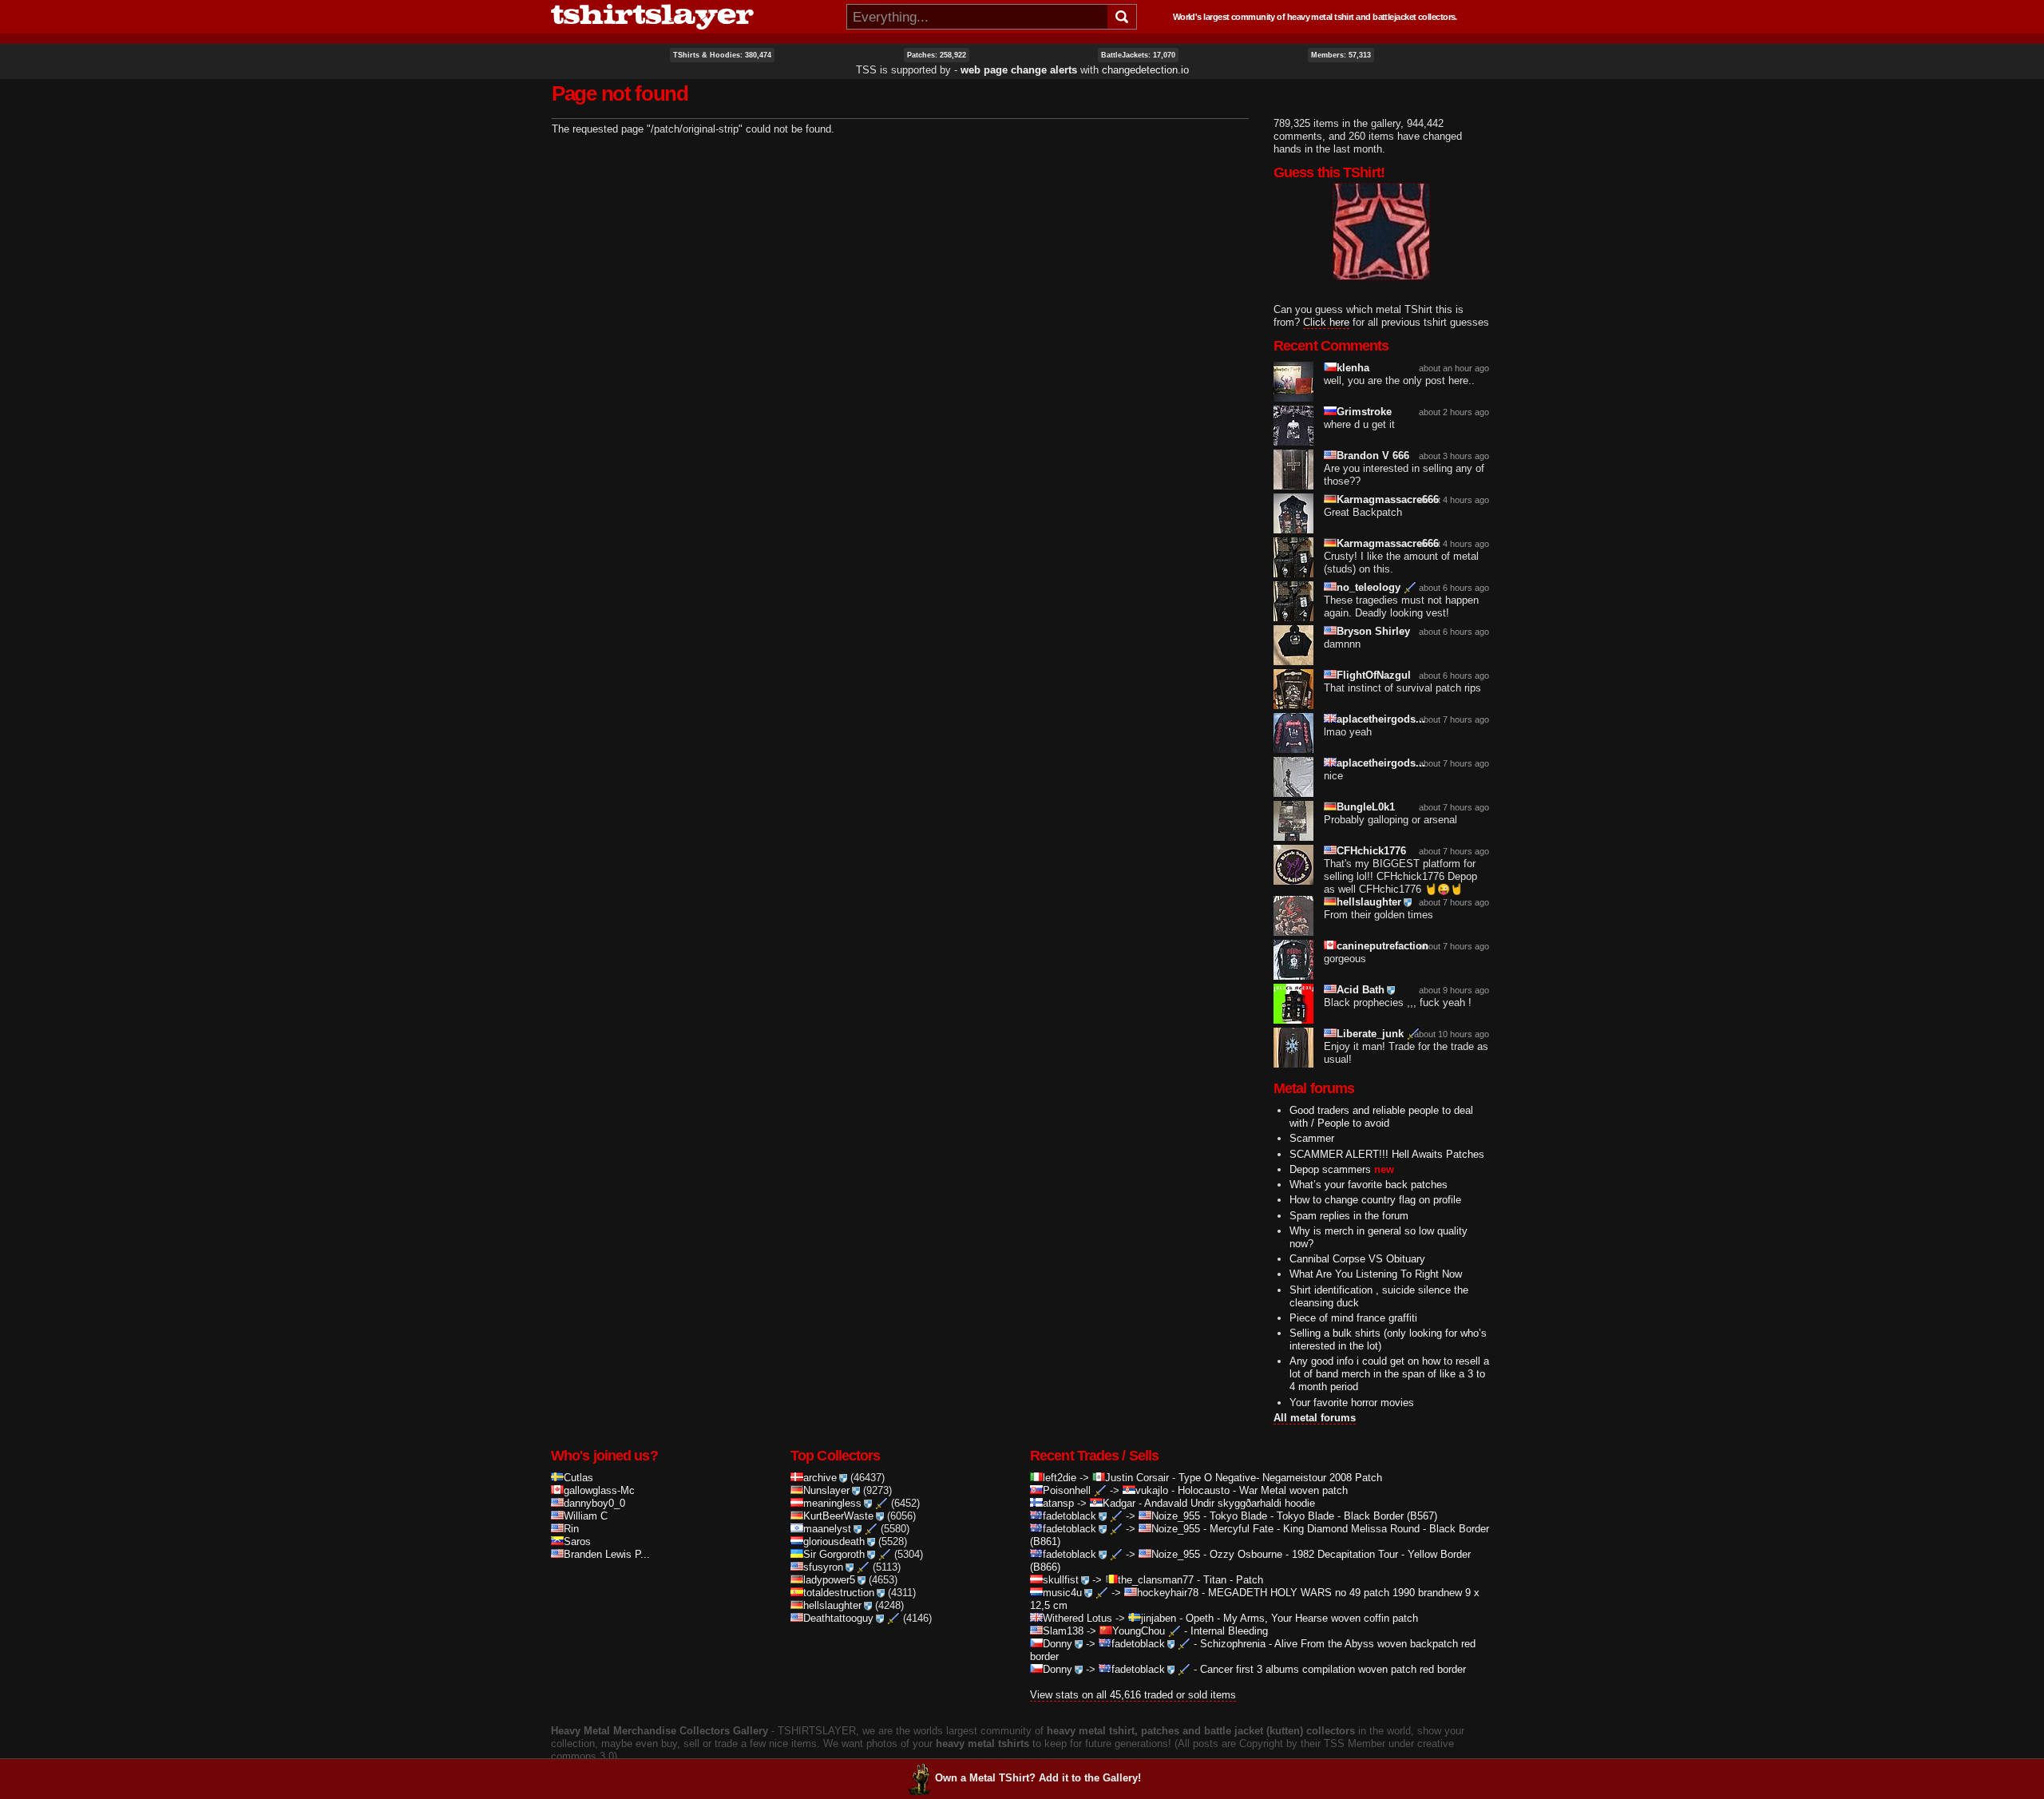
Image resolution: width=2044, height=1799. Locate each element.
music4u (1062, 1593)
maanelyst (827, 1529)
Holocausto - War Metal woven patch (1263, 1490)
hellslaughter (1369, 902)
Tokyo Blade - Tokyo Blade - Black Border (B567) (1323, 1516)
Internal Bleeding (1229, 1631)
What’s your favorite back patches (1369, 1185)
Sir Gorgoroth (834, 1554)
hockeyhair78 (1168, 1593)
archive (820, 1478)
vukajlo (1152, 1490)
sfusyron (823, 1567)
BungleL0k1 (1366, 807)
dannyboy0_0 (594, 1503)
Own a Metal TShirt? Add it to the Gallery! (1038, 1778)
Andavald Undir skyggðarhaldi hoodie (1230, 1503)
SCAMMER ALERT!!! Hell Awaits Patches (1387, 1154)
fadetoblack (1070, 1516)
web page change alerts (1019, 70)
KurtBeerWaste (838, 1516)
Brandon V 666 (1373, 456)
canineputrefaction (1382, 946)
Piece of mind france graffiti (1353, 1318)
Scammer (1312, 1138)
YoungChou (1139, 1631)
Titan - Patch (1233, 1580)
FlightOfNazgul (1374, 675)
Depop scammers (1330, 1169)
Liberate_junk (1370, 1034)
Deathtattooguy (838, 1618)
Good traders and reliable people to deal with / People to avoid (1381, 1117)
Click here (1326, 322)
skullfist (1061, 1580)
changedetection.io (1145, 70)
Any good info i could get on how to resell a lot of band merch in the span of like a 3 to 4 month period (1389, 1374)
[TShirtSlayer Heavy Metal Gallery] (693, 17)
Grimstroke (1364, 412)
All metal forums (1315, 1418)
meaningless (832, 1503)
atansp (1058, 1503)
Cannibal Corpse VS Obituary (1357, 1259)
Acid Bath (1361, 990)
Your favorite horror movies (1352, 1403)
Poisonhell (1067, 1490)
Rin (571, 1529)
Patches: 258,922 (937, 55)
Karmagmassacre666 (1388, 499)
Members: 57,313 (1341, 55)
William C (586, 1516)
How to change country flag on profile (1375, 1200)
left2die (1060, 1478)
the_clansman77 (1156, 1580)
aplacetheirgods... (1381, 719)
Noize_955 (1176, 1516)
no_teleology (1369, 587)
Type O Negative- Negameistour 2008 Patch (1280, 1478)
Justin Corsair (1137, 1478)
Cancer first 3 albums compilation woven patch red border (1333, 1669)
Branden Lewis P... (607, 1554)
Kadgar (1119, 1503)
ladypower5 (829, 1580)
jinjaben (1159, 1618)
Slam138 (1063, 1631)
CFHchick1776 (1371, 851)
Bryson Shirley (1373, 631)
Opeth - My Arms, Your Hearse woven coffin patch (1302, 1618)
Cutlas (578, 1478)
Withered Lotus (1077, 1618)
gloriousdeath (834, 1541)
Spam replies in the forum (1349, 1216)
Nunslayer (826, 1490)
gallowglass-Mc (599, 1490)
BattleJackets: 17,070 (1138, 55)
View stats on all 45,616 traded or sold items (1133, 1695)
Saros (577, 1541)
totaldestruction (839, 1593)
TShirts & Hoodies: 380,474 (722, 55)
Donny (1058, 1644)
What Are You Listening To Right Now (1376, 1274)
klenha (1353, 368)
